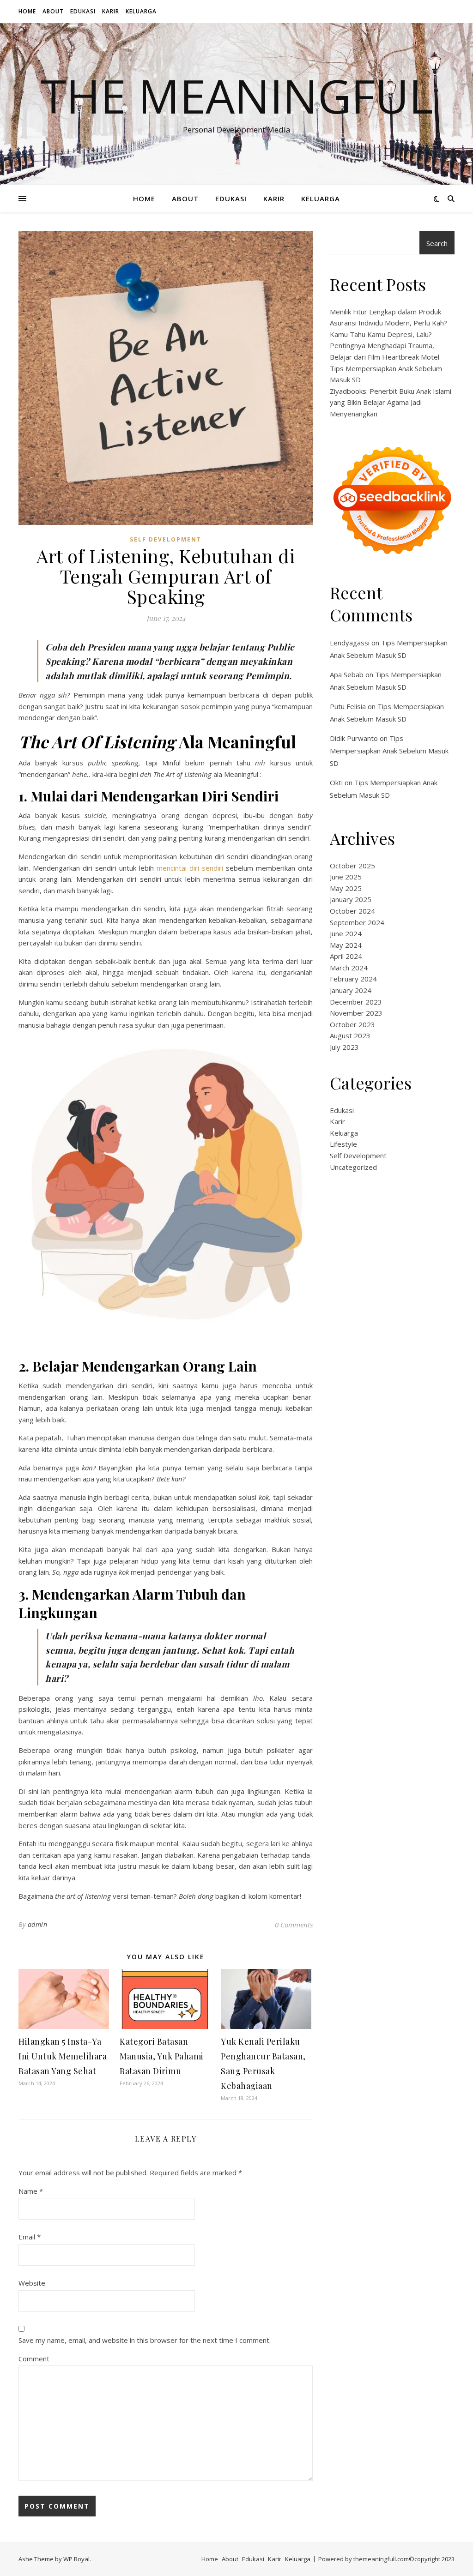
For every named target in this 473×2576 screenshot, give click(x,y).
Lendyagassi (350, 643)
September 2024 (357, 922)
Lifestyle (343, 1144)
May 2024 (346, 945)
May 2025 (346, 888)
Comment (34, 2359)
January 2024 (351, 990)
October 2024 (352, 911)
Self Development (166, 539)
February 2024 (353, 979)
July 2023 (344, 1047)
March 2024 (349, 968)
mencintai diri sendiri (190, 868)
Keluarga (141, 11)
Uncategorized (353, 1167)
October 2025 (352, 866)
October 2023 (352, 1024)
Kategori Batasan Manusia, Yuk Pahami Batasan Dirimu (162, 2056)
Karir (111, 11)
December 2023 (356, 1002)
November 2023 (356, 1013)
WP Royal (76, 2559)
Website (32, 2283)
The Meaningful (237, 96)
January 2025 (351, 899)
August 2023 (350, 1035)
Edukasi (83, 11)
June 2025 (346, 877)
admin (38, 1924)
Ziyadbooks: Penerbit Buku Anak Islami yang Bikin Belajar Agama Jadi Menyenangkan (391, 402)
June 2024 (346, 933)
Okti (336, 782)
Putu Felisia (348, 706)
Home (27, 11)
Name (31, 2191)
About (53, 11)
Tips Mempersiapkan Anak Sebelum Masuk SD (389, 751)
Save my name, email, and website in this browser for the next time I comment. (145, 2340)
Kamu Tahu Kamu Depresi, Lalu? (381, 334)
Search (437, 243)
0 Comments (294, 1925)
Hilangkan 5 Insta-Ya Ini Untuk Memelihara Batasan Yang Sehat (63, 2056)
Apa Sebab (347, 674)
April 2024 (346, 956)
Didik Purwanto (354, 738)
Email (30, 2237)
